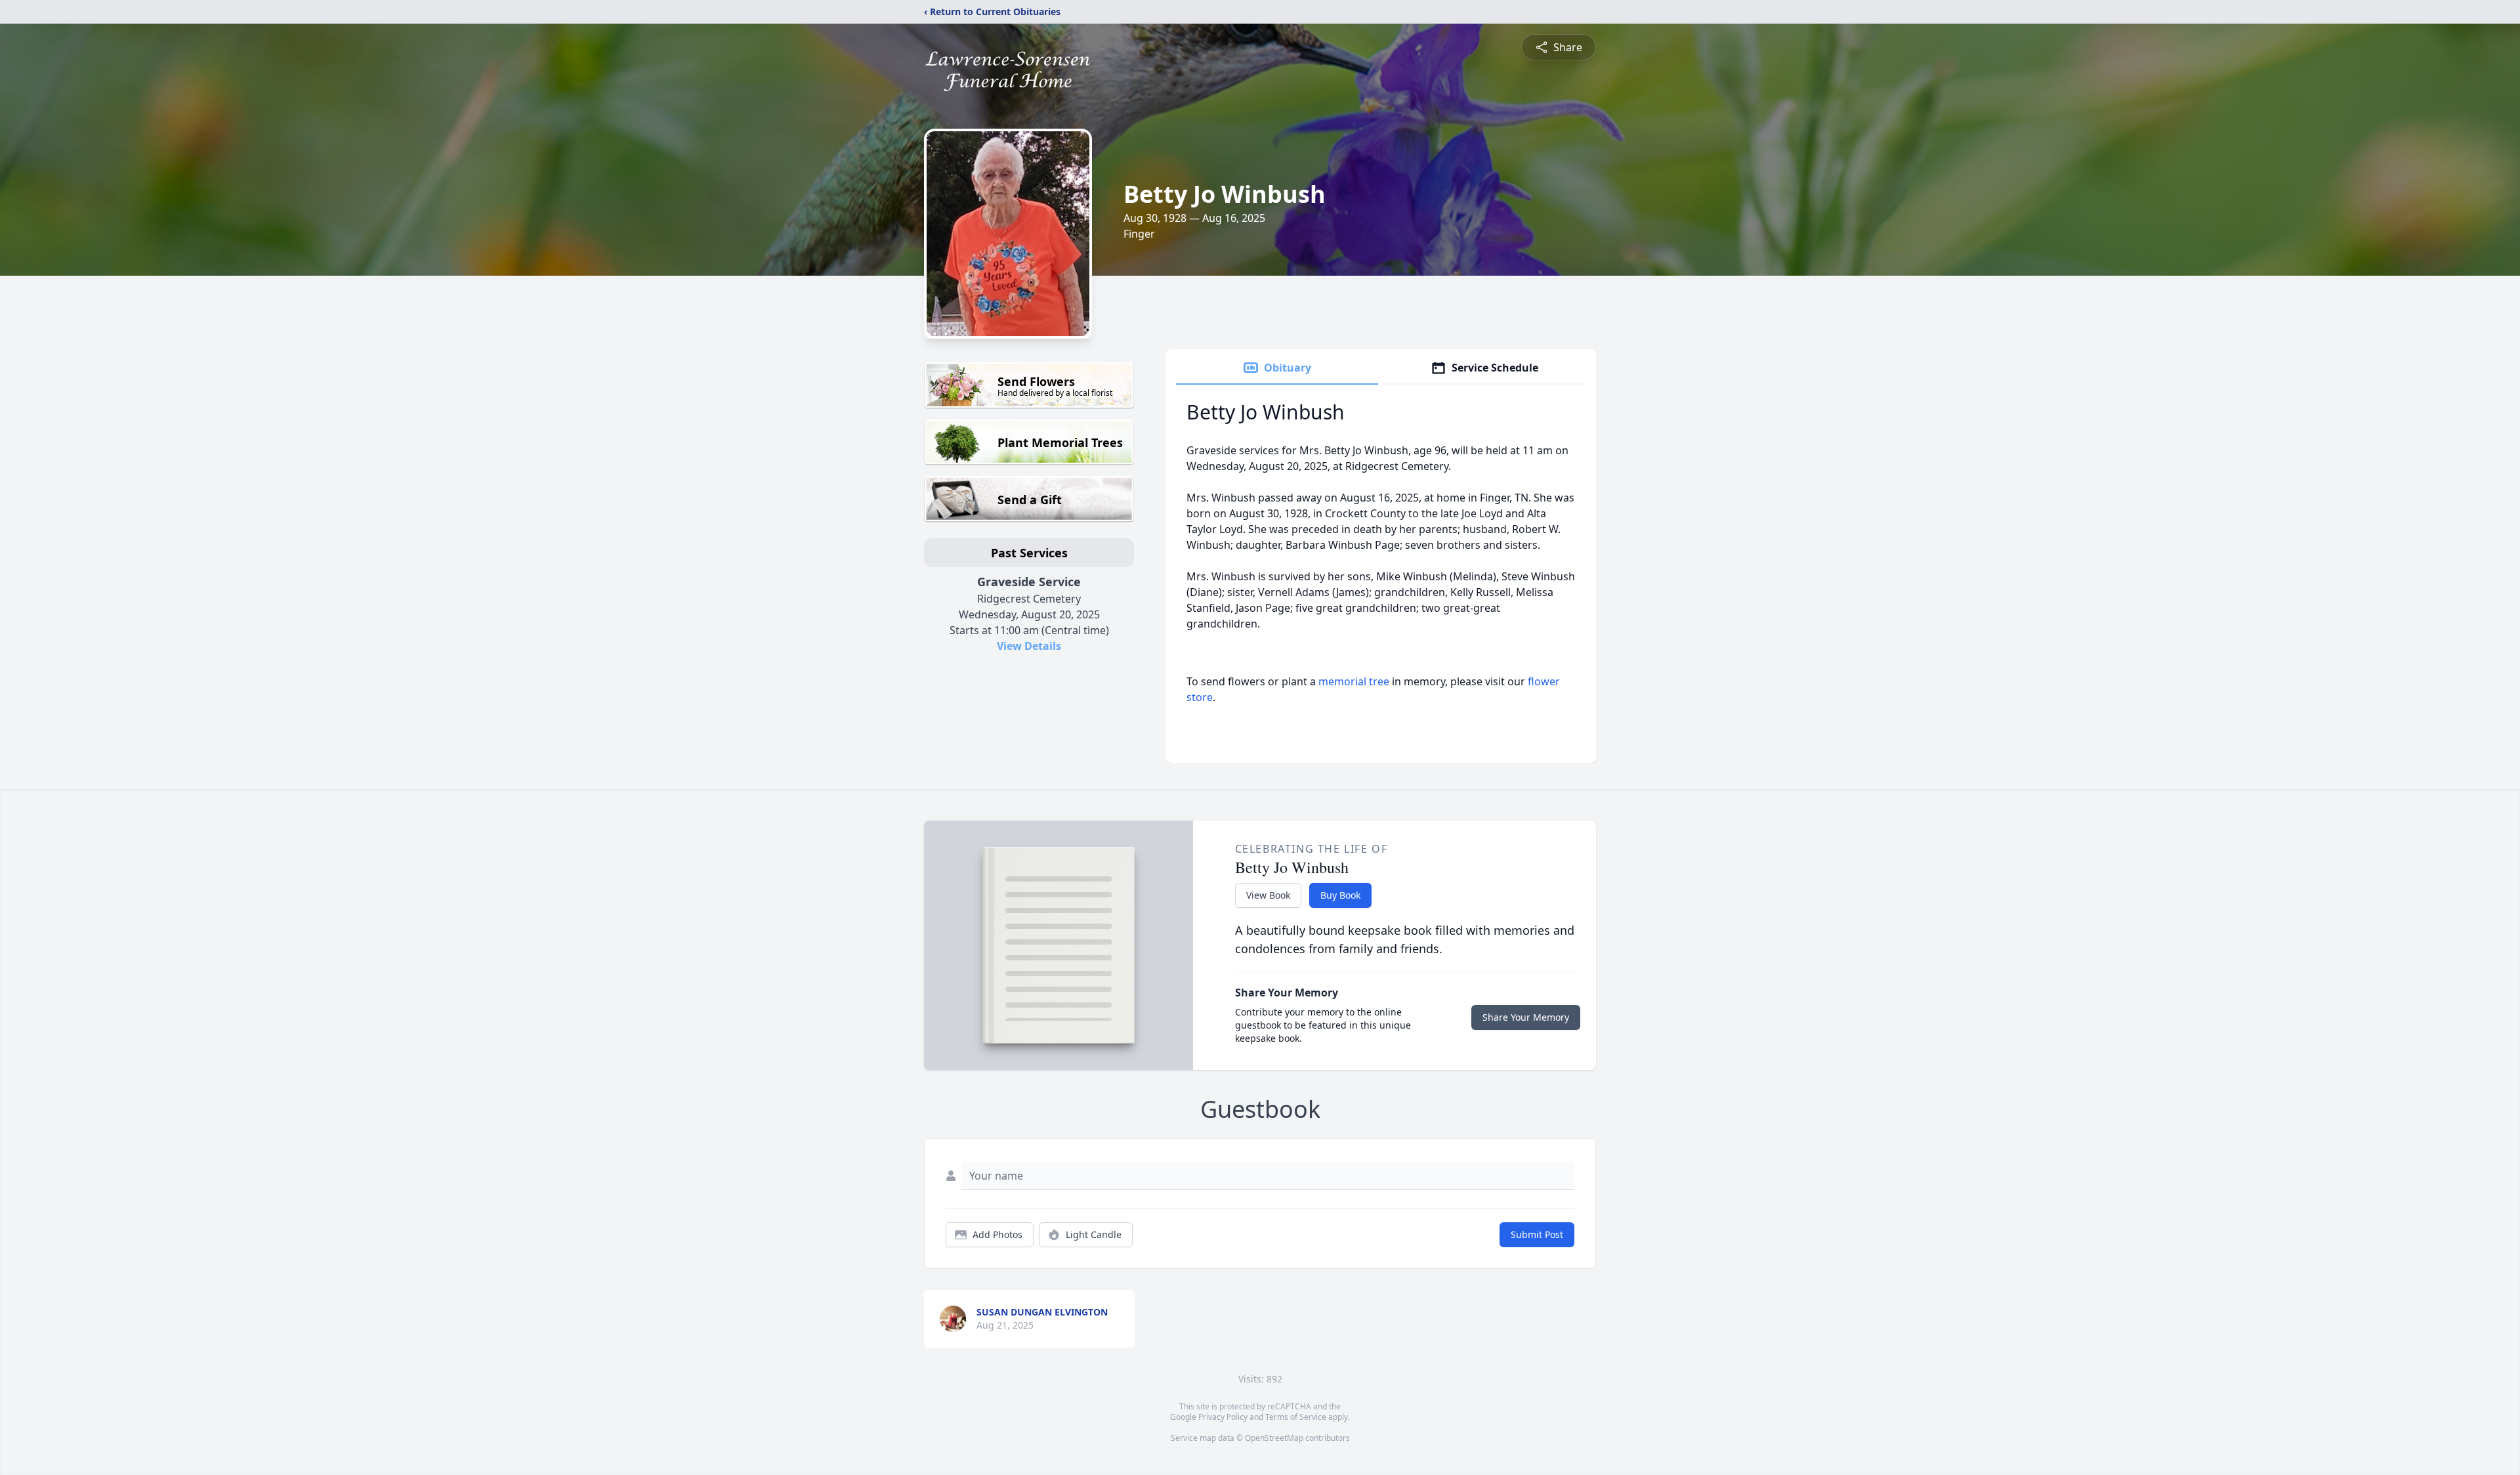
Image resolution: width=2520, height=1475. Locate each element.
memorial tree (1354, 681)
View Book (1268, 895)
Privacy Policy (1223, 1417)
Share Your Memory (1526, 1017)
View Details (1029, 646)
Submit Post (1537, 1234)
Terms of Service (1296, 1417)
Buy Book (1340, 895)
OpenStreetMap (1274, 1438)
